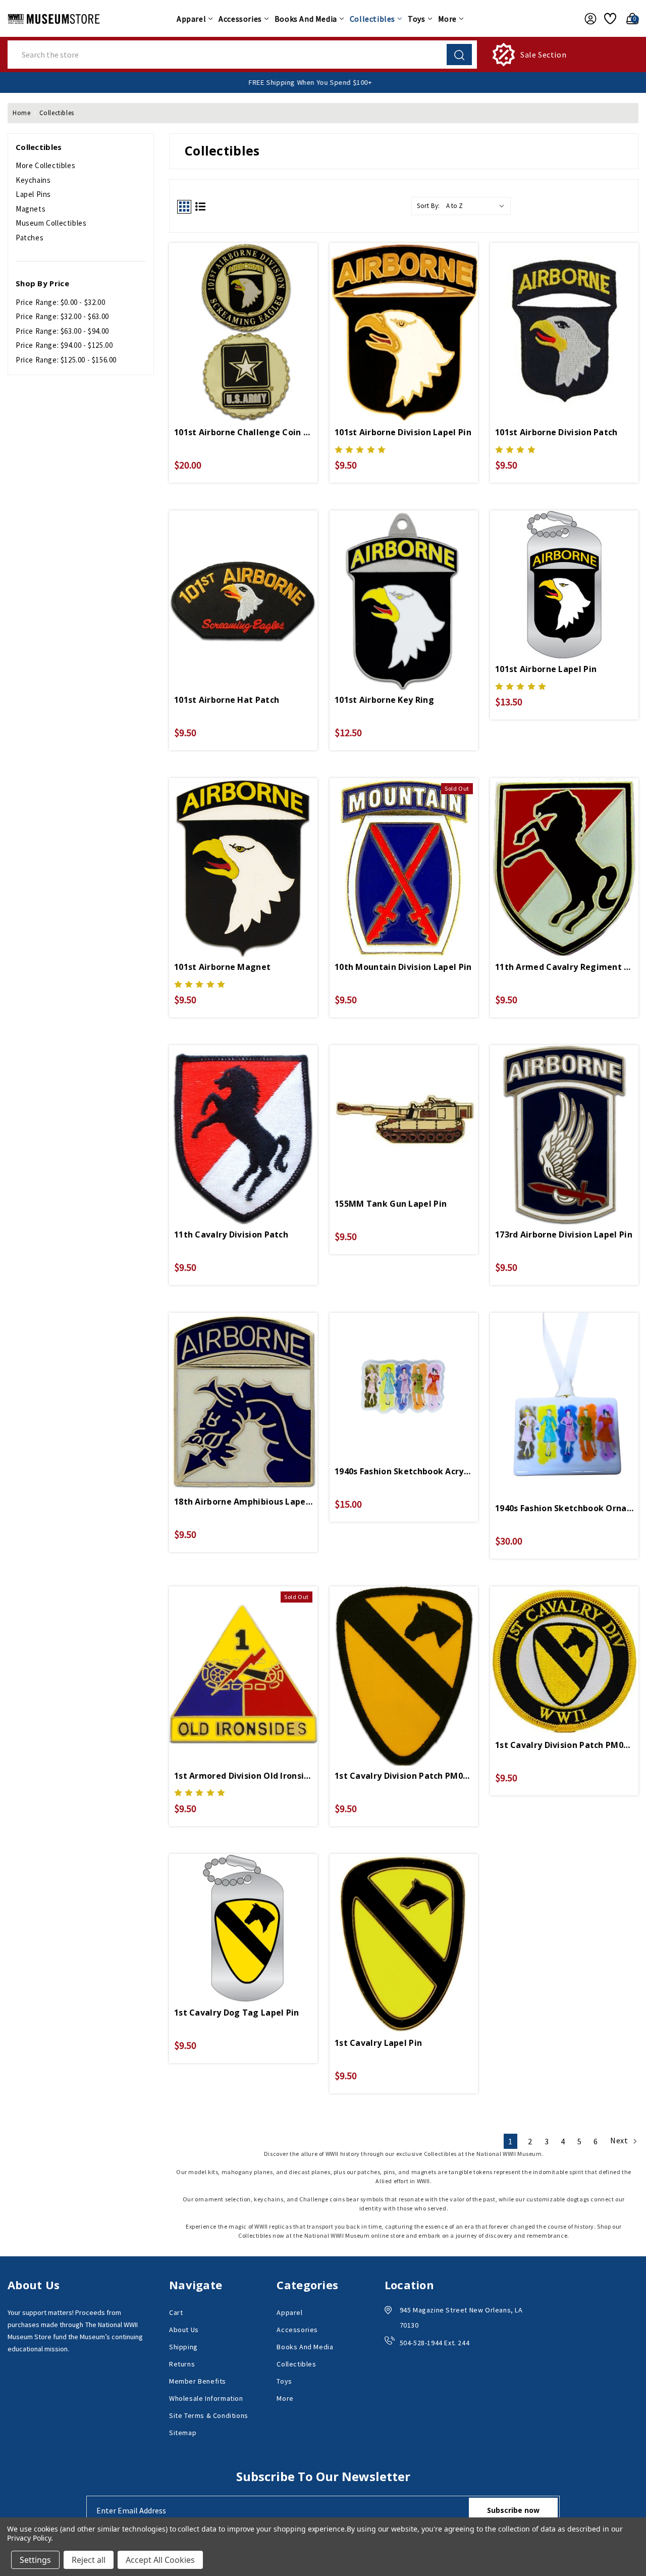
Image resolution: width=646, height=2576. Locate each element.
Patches (30, 238)
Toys (416, 19)
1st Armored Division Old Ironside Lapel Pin (243, 1776)
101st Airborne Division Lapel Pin (403, 432)
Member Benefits (198, 2381)
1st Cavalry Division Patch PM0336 (564, 1745)
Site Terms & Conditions (209, 2415)
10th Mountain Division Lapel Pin (403, 967)
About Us (184, 2330)
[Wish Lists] (609, 19)
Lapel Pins (33, 194)
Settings (35, 2560)
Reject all (89, 2560)
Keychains (33, 180)
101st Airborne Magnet (222, 967)
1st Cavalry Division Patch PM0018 (404, 1776)
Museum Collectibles (51, 223)
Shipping (183, 2347)
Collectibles (372, 19)
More (447, 19)
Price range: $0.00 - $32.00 (60, 302)
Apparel (191, 19)
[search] (459, 55)
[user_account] (588, 19)
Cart (176, 2312)
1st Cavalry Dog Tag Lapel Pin (237, 2013)
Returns (182, 2364)
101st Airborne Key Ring (384, 700)
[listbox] (477, 206)
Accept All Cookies (160, 2560)
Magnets (31, 209)
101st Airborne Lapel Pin (546, 669)
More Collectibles (45, 165)
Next (620, 2140)
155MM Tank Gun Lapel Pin (391, 1204)
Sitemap (183, 2433)
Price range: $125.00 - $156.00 (66, 360)
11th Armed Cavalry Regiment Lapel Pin (564, 967)
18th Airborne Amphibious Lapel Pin (243, 1502)
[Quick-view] (243, 316)
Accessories (240, 19)
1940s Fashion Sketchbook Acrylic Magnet (404, 1471)
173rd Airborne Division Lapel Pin (564, 1234)
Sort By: (428, 206)
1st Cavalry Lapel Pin (378, 2043)
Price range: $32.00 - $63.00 (62, 316)
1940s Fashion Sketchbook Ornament (564, 1508)
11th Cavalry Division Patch (231, 1234)
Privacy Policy (29, 2538)
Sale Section (543, 55)
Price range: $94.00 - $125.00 (64, 345)
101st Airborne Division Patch (556, 432)
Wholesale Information (206, 2398)
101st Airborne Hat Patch (227, 700)
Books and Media (306, 19)
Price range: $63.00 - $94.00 (62, 331)
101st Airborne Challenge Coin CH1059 (243, 432)
